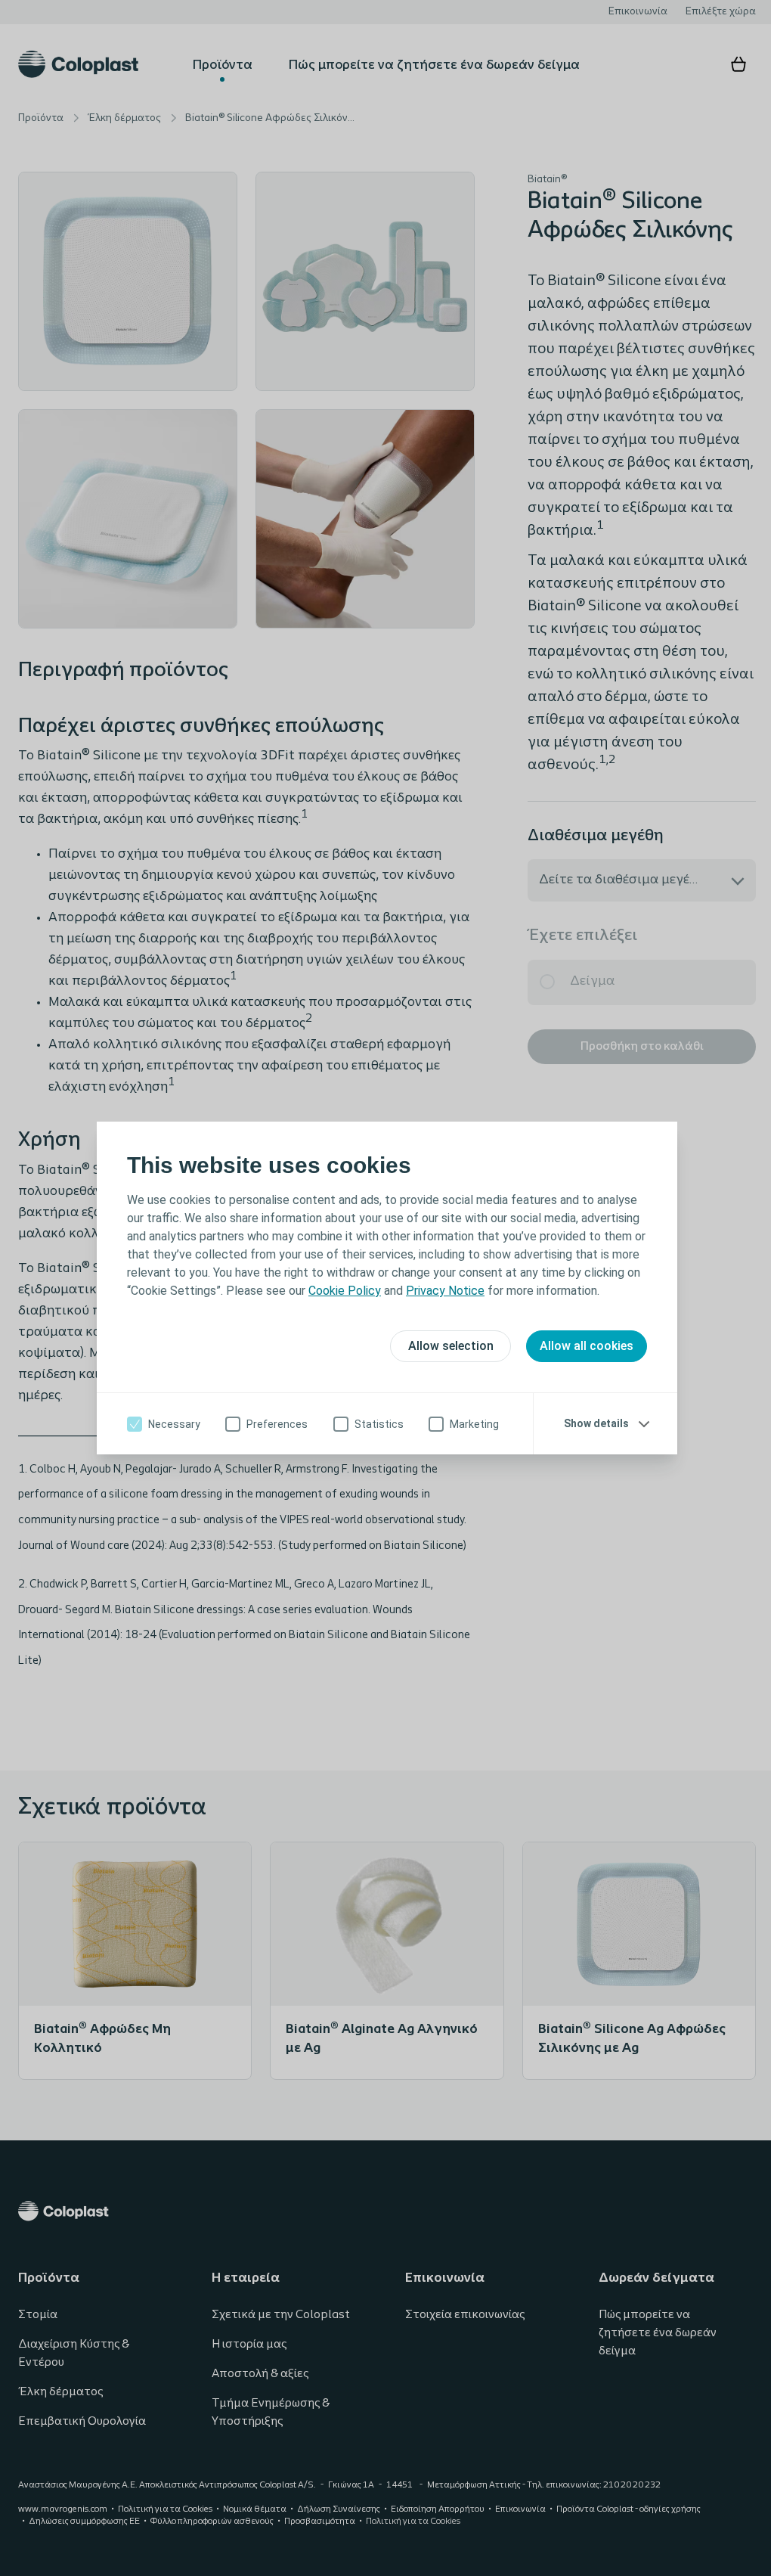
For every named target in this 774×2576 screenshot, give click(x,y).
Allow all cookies (581, 1346)
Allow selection (445, 1346)
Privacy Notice (440, 1291)
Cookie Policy (339, 1291)
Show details (591, 1423)
